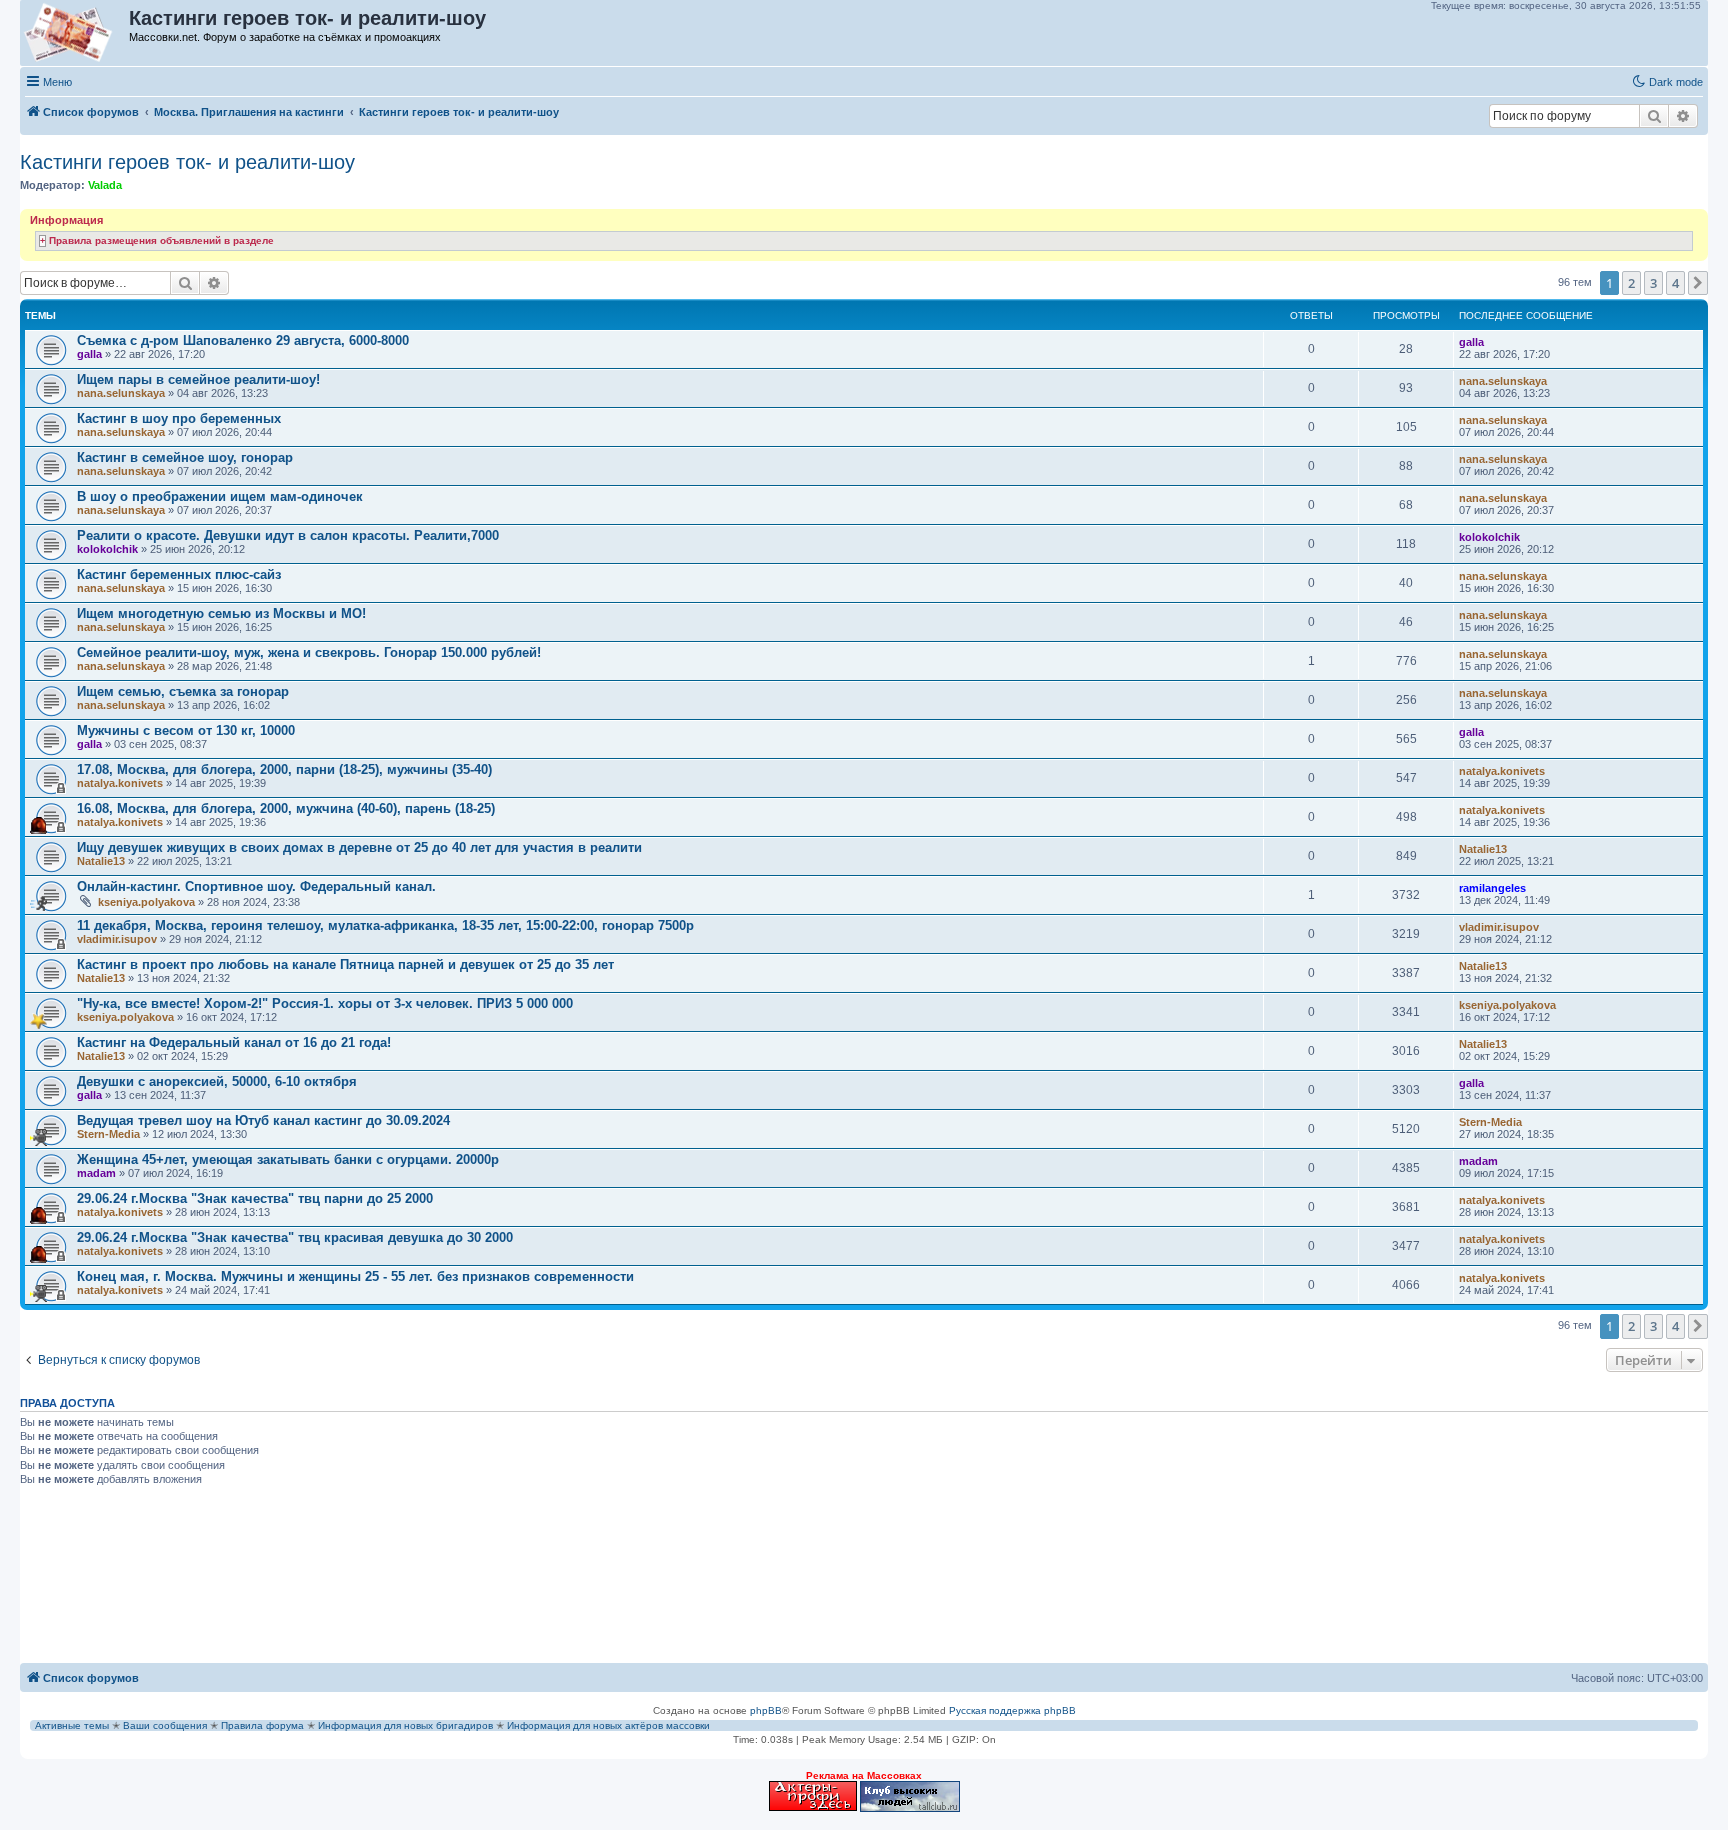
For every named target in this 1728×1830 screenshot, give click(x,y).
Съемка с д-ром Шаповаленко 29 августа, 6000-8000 (243, 340)
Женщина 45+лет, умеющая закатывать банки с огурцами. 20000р (288, 1159)
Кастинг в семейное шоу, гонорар (185, 457)
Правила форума (262, 1725)
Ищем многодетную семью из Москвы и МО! (221, 613)
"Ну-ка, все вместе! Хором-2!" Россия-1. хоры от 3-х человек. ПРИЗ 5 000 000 (325, 1003)
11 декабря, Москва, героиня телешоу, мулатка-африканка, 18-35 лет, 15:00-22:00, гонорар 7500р (385, 925)
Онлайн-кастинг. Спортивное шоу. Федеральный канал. (256, 886)
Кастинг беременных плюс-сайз (179, 574)
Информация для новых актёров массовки (608, 1725)
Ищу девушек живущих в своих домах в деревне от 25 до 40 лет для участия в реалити (359, 847)
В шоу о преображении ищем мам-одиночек (220, 496)
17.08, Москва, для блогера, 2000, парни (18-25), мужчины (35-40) (284, 769)
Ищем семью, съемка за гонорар (183, 691)
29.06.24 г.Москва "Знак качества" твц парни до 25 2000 (255, 1198)
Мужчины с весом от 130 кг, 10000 (186, 730)
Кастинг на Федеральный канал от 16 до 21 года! (234, 1042)
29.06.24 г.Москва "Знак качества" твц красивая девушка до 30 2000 (295, 1237)
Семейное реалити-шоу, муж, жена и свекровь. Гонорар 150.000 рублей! (309, 652)
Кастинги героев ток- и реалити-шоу (187, 162)
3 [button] (1653, 283)
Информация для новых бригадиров (405, 1725)
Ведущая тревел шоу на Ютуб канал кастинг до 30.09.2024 (263, 1120)
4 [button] (1675, 283)
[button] (1698, 283)
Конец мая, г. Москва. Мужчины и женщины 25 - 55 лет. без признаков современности (355, 1276)
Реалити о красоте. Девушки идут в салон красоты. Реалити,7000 (288, 535)
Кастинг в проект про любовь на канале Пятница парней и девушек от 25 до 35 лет (345, 964)
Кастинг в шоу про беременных (179, 418)
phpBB (766, 1710)
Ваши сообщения (165, 1725)
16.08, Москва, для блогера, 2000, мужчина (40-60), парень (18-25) (286, 808)
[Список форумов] (75, 33)
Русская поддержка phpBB (1012, 1710)
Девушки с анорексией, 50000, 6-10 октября (217, 1081)
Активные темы (72, 1725)
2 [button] (1631, 283)
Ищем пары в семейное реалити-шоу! (198, 379)
